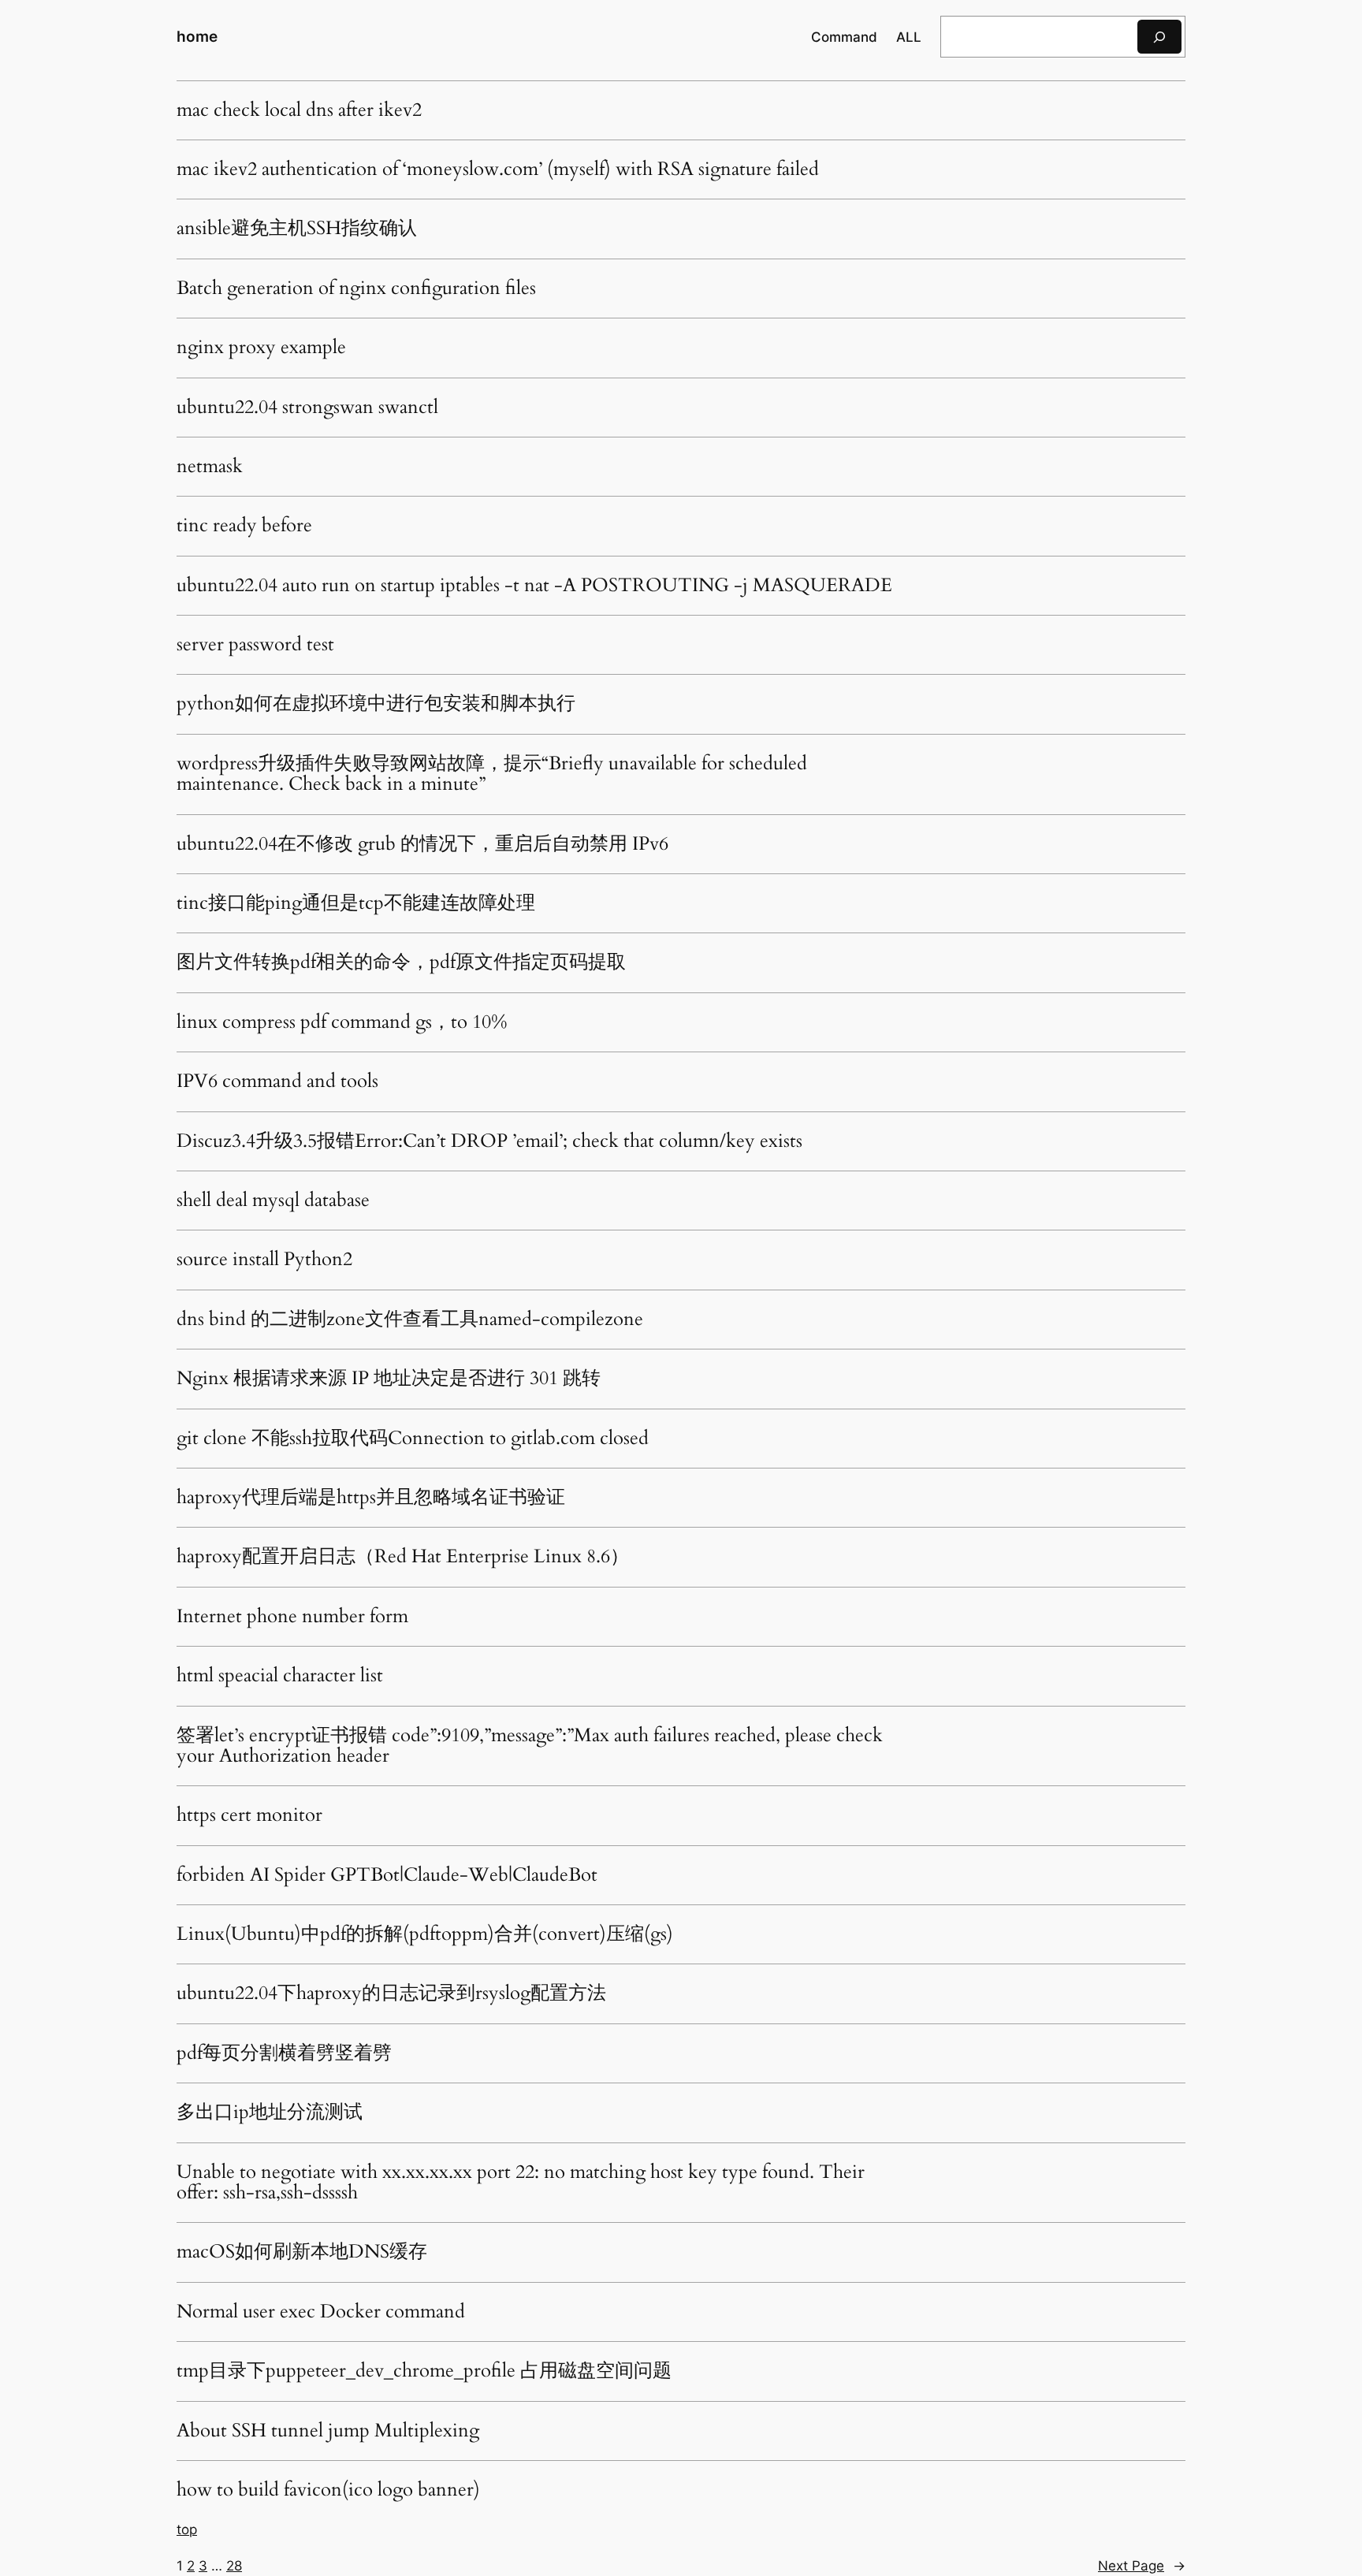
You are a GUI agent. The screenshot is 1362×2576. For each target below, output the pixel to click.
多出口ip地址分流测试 (270, 2113)
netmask (210, 467)
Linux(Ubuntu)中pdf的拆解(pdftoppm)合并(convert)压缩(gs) (425, 1934)
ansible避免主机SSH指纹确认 (297, 229)
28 (234, 2566)
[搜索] (1159, 37)
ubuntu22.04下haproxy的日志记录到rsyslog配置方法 (391, 1993)
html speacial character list (280, 1676)
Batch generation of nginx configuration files (356, 288)
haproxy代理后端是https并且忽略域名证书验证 (371, 1498)
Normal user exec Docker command (321, 2312)
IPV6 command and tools (277, 1081)
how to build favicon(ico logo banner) (328, 2490)
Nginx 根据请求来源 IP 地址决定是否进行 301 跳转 (389, 1379)
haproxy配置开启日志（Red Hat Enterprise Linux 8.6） (403, 1557)
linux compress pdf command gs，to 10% (342, 1022)
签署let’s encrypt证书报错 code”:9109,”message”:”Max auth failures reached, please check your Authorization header (530, 1746)
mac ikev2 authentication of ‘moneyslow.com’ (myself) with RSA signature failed (498, 169)
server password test (255, 645)
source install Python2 (264, 1260)
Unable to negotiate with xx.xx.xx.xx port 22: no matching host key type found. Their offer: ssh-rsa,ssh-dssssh (521, 2183)
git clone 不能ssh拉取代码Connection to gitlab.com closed (413, 1439)
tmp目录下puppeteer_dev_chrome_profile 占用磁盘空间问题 (424, 2371)
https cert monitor (249, 1815)
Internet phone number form (292, 1617)
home (197, 36)
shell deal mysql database (273, 1201)
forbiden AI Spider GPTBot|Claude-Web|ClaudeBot (387, 1875)
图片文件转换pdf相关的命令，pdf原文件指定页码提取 (401, 962)
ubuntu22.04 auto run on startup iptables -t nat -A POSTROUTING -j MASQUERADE (534, 586)
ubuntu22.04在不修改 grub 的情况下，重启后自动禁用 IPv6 (422, 844)
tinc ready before (244, 526)
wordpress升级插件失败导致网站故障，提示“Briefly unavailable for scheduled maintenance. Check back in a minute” (492, 774)
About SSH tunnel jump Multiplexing (328, 2431)
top (187, 2529)
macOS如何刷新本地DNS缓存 (302, 2252)
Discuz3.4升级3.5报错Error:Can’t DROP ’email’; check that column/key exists (489, 1141)
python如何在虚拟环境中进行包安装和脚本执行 (376, 704)
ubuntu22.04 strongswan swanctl (307, 408)
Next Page (1142, 2566)
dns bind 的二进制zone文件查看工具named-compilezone (410, 1320)
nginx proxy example (261, 348)
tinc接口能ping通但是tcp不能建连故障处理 (356, 903)
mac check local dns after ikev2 (299, 110)
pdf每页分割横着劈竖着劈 (284, 2053)
